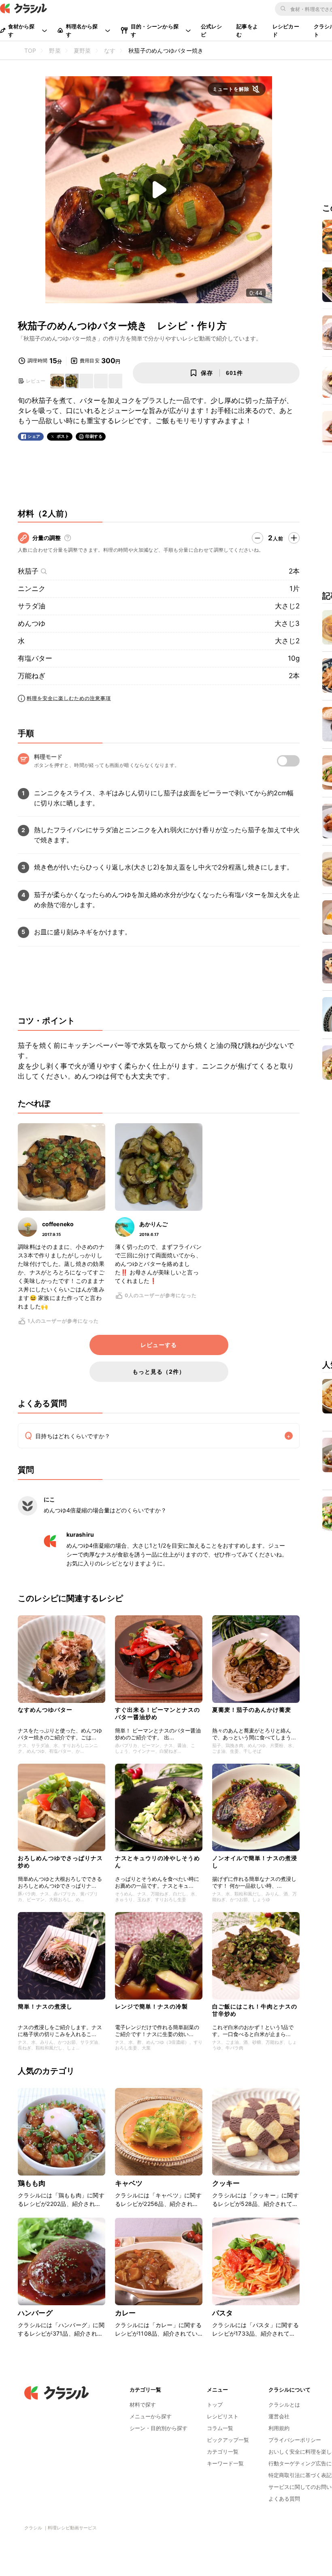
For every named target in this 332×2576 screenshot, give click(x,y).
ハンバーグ (35, 2313)
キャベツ (129, 2183)
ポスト (63, 436)
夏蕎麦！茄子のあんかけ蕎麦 (252, 1710)
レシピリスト (223, 2416)
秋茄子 (28, 571)
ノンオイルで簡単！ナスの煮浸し (255, 1862)
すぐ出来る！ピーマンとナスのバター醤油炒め (157, 1713)
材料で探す (143, 2405)
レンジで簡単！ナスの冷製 (151, 2006)
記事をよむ (247, 30)
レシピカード (286, 30)
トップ (215, 2405)
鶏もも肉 (32, 2183)
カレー (125, 2313)
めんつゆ (32, 623)
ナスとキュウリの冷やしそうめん (157, 1862)
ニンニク (32, 589)
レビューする (159, 1345)
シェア (34, 436)
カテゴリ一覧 (223, 2452)
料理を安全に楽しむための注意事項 (69, 698)
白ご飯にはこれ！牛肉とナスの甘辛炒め (255, 2010)
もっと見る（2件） (159, 1372)
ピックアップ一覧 (228, 2440)
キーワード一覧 (225, 2463)
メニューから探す (151, 2416)
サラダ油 (32, 606)
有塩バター (35, 658)
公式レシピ (212, 30)
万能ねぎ (32, 676)
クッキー (226, 2183)
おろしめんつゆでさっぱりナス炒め (60, 1862)
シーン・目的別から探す (159, 2428)
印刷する (94, 436)
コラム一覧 (220, 2428)
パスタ (222, 2313)
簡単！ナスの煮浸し (45, 2006)
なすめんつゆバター (45, 1710)
